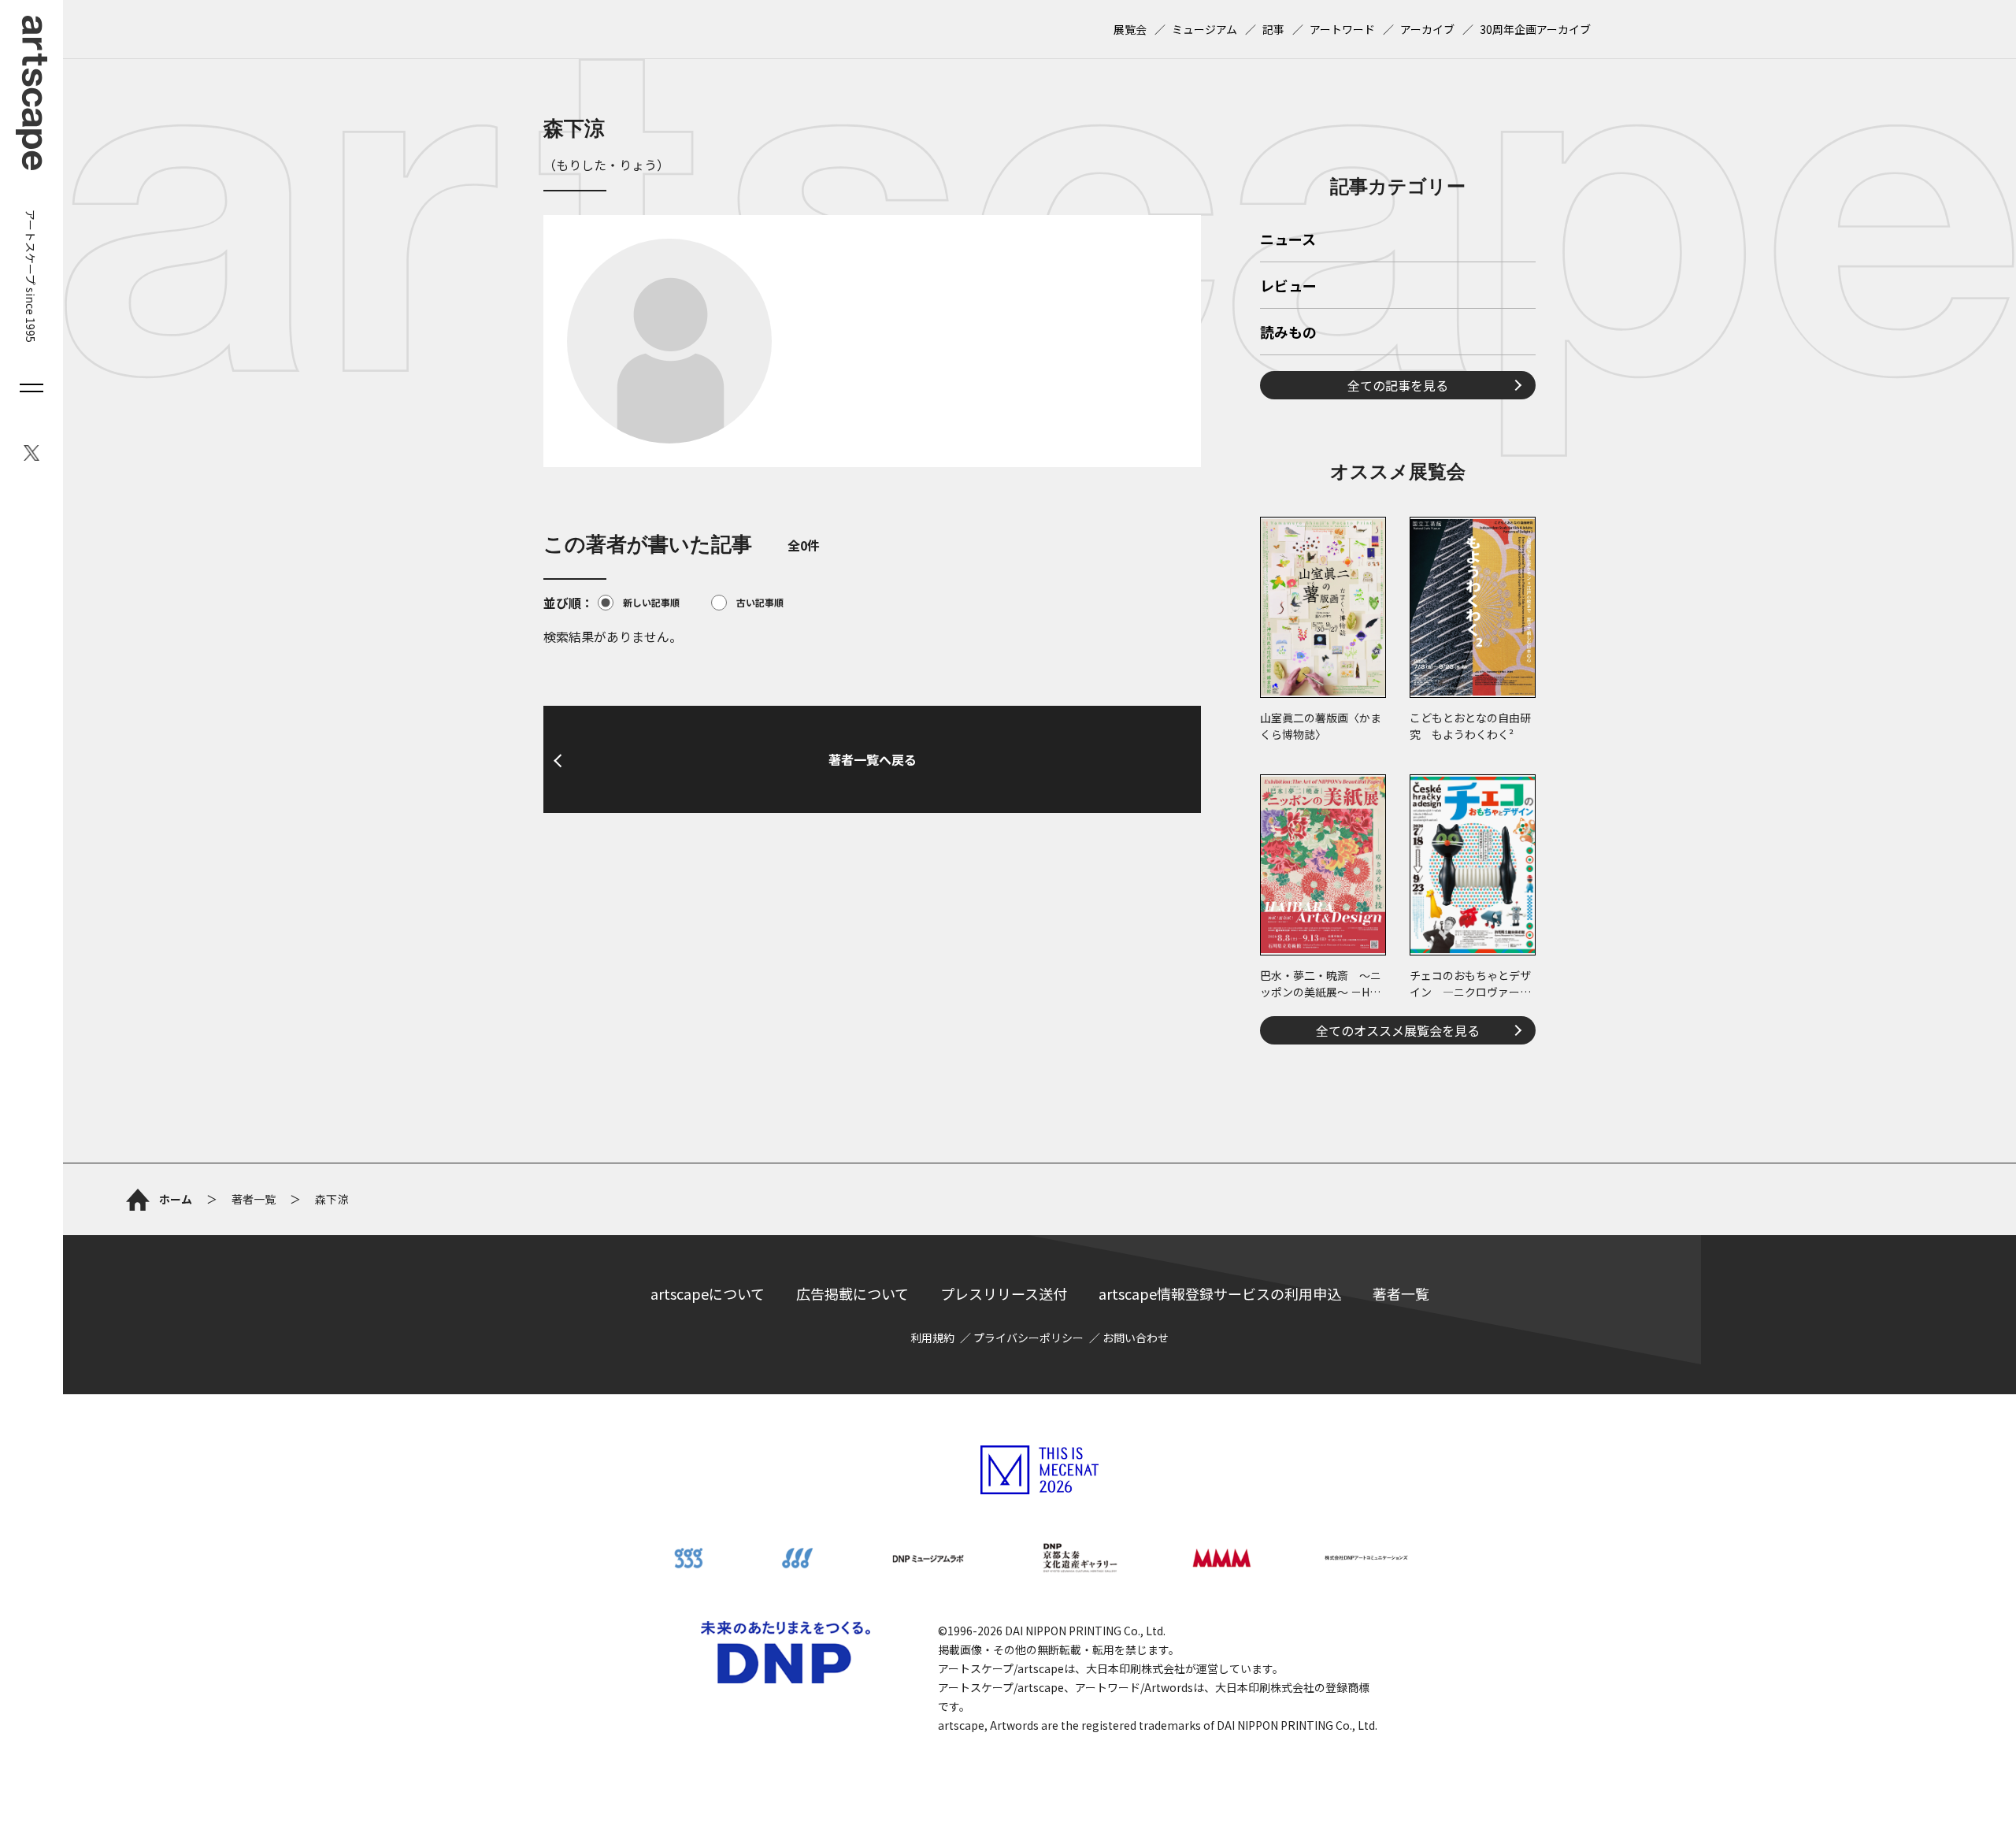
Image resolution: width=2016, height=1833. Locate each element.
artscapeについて (708, 1293)
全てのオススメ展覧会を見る (1398, 1030)
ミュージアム (1204, 29)
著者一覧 (1401, 1293)
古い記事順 (760, 602)
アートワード (1342, 29)
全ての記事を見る (1398, 385)
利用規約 (932, 1338)
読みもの (1288, 333)
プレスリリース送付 (1004, 1293)
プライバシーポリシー (1028, 1338)
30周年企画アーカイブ (1535, 29)
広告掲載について (852, 1293)
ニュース (1288, 240)
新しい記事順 (651, 602)
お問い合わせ (1136, 1338)
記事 (1273, 29)
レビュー (1288, 287)
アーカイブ (1427, 29)
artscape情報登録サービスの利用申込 (1220, 1293)
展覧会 (1130, 29)
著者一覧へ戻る (873, 759)
